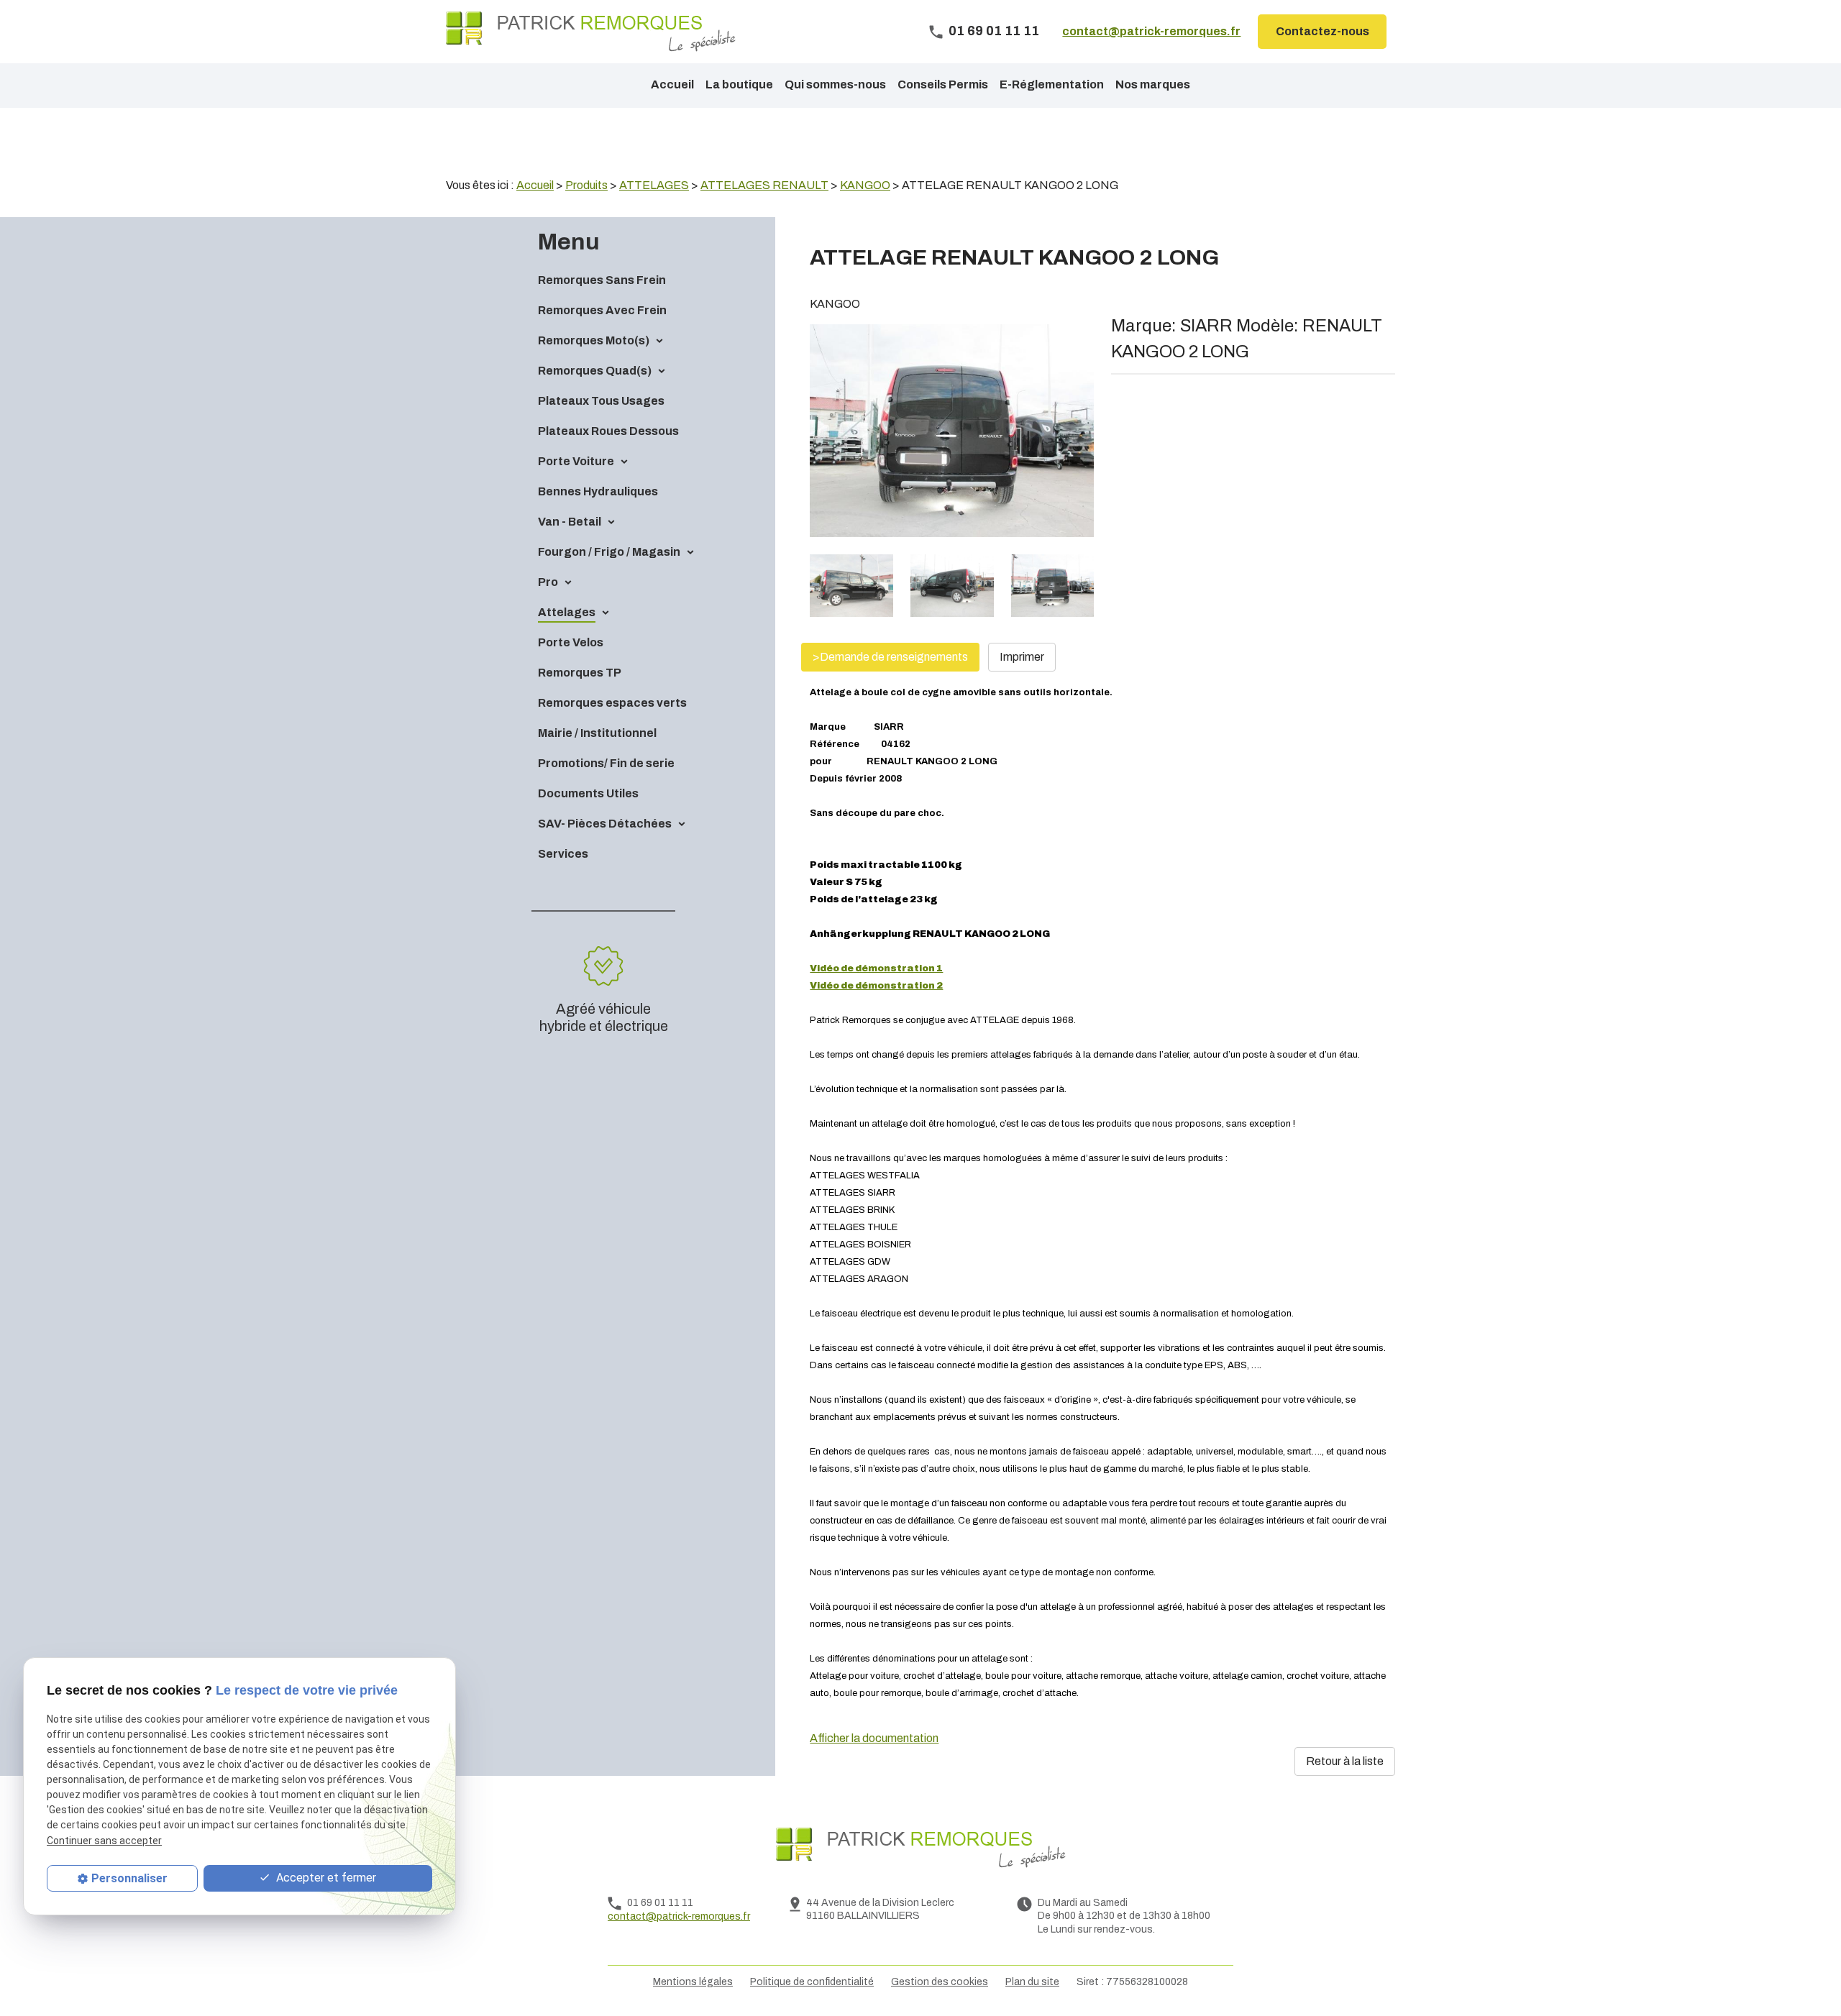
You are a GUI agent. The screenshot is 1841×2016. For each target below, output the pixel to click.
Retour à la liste (1345, 1761)
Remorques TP (580, 673)
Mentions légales (693, 1982)
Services (563, 854)
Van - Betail (570, 522)
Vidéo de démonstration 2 (876, 986)
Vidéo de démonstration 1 (876, 968)
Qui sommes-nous (835, 84)
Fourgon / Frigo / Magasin (609, 552)
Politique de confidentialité (812, 1982)
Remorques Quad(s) (595, 371)
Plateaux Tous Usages (601, 401)
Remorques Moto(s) (594, 340)
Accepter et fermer (325, 1878)
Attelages (567, 612)
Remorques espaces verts (612, 703)
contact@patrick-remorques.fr (1151, 31)
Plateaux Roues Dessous (608, 431)
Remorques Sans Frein (602, 280)
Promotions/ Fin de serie (606, 763)
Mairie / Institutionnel (597, 733)
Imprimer (1022, 657)
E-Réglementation (1052, 84)
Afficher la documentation (874, 1738)
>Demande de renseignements (890, 657)
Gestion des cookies (940, 1982)
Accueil (672, 84)
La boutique (739, 84)
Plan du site (1032, 1982)
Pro (548, 582)
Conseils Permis (943, 84)
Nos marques (1153, 84)
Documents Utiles (588, 793)
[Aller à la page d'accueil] (591, 32)
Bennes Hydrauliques (598, 491)
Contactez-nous (1322, 31)
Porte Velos (571, 642)
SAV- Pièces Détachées (605, 824)
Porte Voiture (576, 461)
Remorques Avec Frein (602, 310)
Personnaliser (129, 1878)
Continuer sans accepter (104, 1840)
